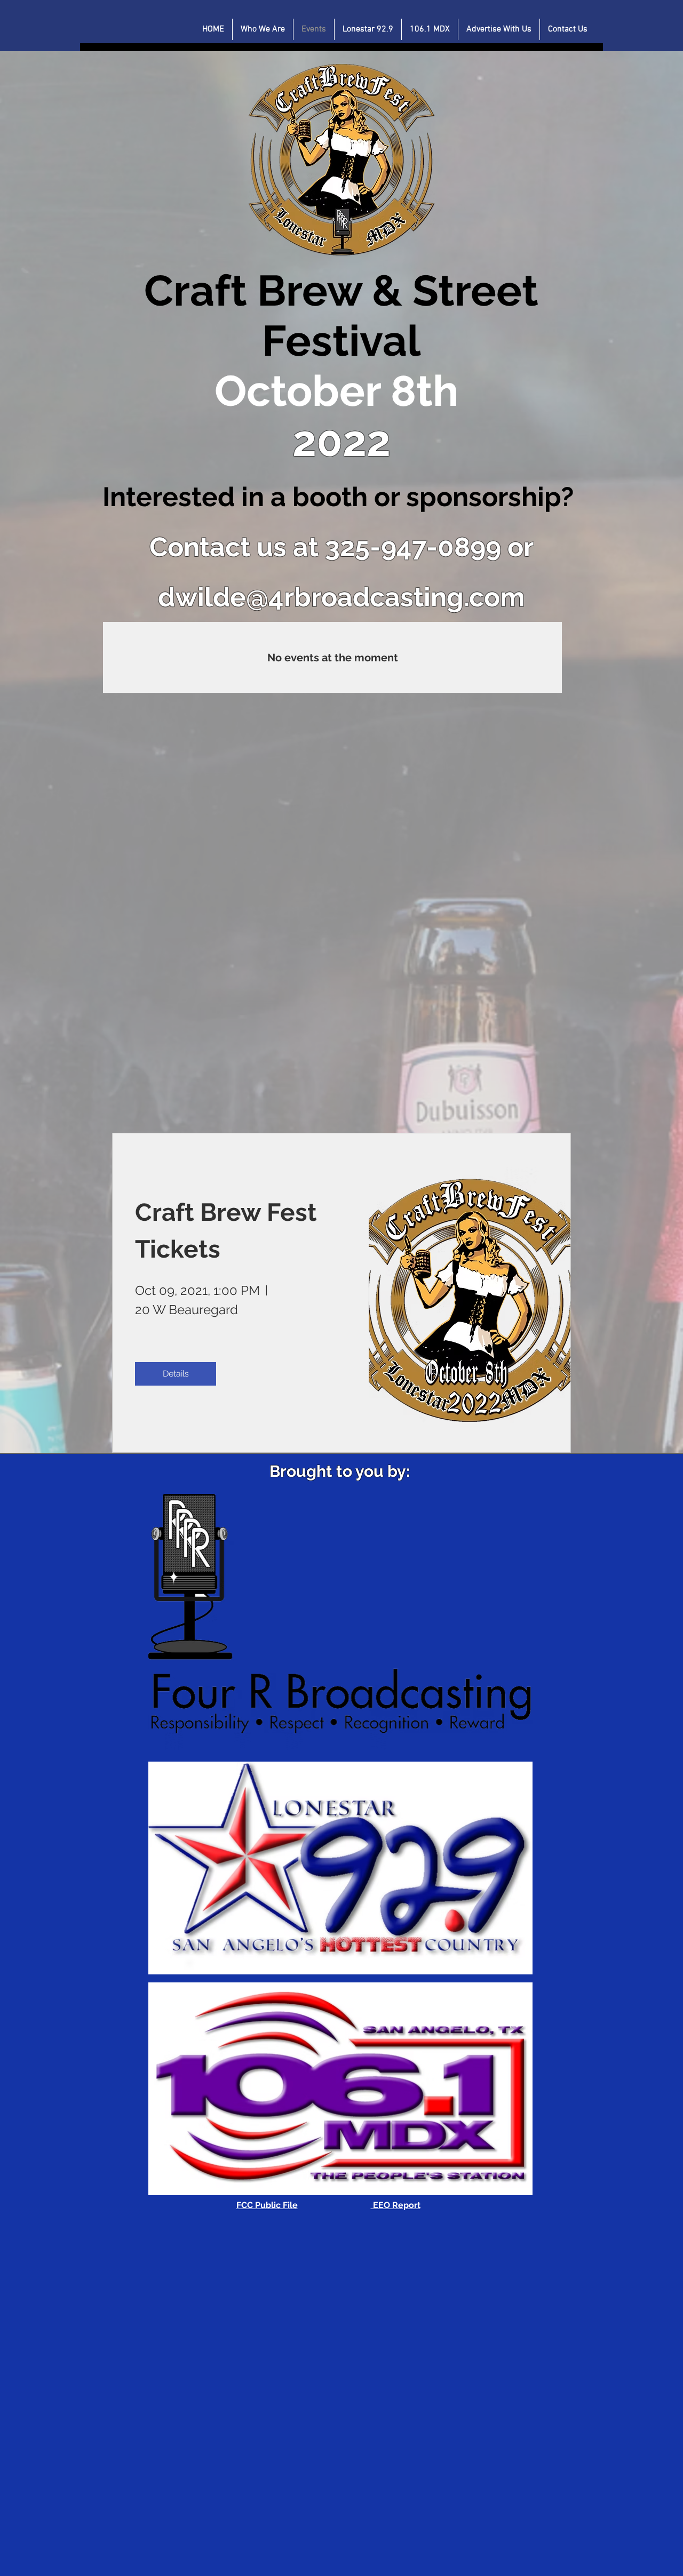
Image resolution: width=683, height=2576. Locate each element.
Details (176, 1374)
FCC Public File (267, 2205)
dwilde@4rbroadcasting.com (341, 597)
